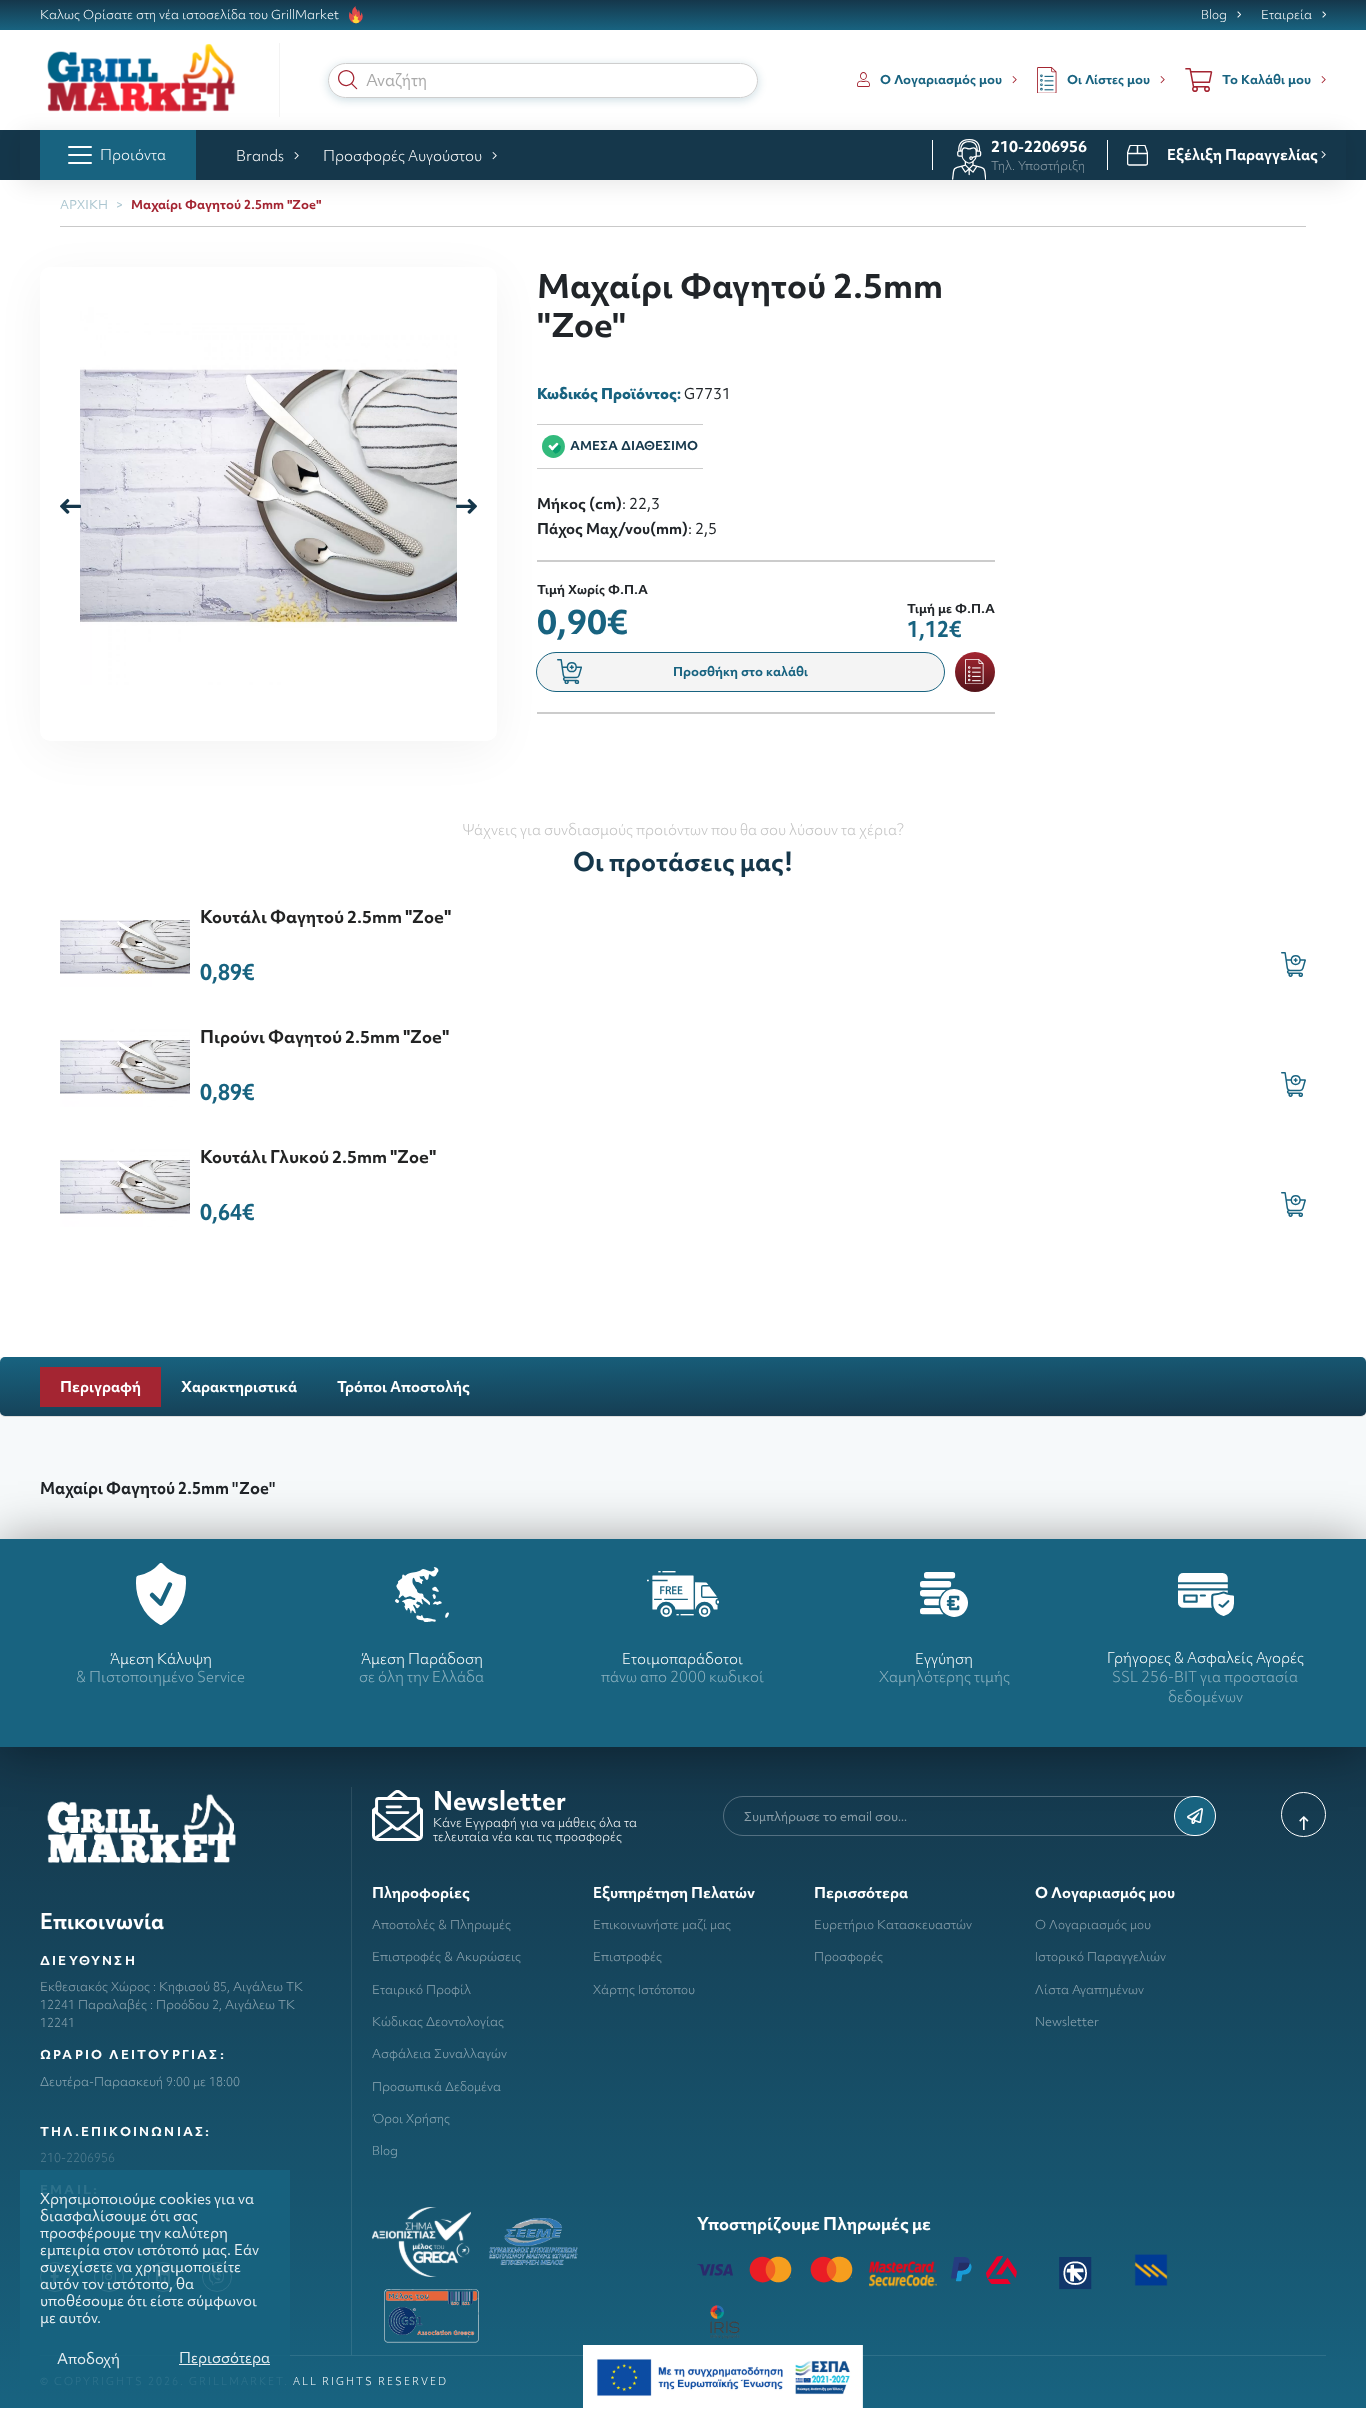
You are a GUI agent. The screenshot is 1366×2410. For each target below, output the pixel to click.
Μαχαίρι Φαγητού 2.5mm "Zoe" (226, 204)
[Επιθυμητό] (975, 672)
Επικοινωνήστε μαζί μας (662, 1924)
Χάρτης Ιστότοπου (644, 1989)
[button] (348, 80)
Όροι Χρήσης (411, 2118)
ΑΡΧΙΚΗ (84, 204)
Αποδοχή (88, 2358)
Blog (1214, 15)
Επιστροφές (627, 1956)
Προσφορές (848, 1956)
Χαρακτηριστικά (239, 1386)
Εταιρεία (1286, 15)
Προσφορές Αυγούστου (402, 155)
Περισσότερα (224, 2357)
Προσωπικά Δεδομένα (436, 2086)
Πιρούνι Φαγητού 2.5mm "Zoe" (324, 1036)
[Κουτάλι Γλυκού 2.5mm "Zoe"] (125, 1184)
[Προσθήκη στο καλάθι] (1293, 964)
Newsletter (1067, 2021)
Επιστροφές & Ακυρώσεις (446, 1956)
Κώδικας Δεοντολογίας (438, 2021)
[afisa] (723, 2375)
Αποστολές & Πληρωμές (441, 1924)
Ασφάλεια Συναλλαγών (439, 2053)
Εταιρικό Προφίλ (421, 1989)
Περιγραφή (100, 1386)
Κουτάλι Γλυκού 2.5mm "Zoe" (318, 1156)
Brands (260, 155)
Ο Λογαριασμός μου (1093, 1924)
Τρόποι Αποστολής (403, 1386)
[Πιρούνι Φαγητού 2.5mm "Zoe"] (125, 1064)
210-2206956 (1039, 146)
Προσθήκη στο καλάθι (740, 671)
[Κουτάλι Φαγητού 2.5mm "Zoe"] (125, 944)
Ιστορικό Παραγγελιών (1100, 1956)
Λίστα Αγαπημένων (1089, 1989)
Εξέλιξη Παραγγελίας (1244, 155)
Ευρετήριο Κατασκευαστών (893, 1924)
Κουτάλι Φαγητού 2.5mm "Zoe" (325, 916)
